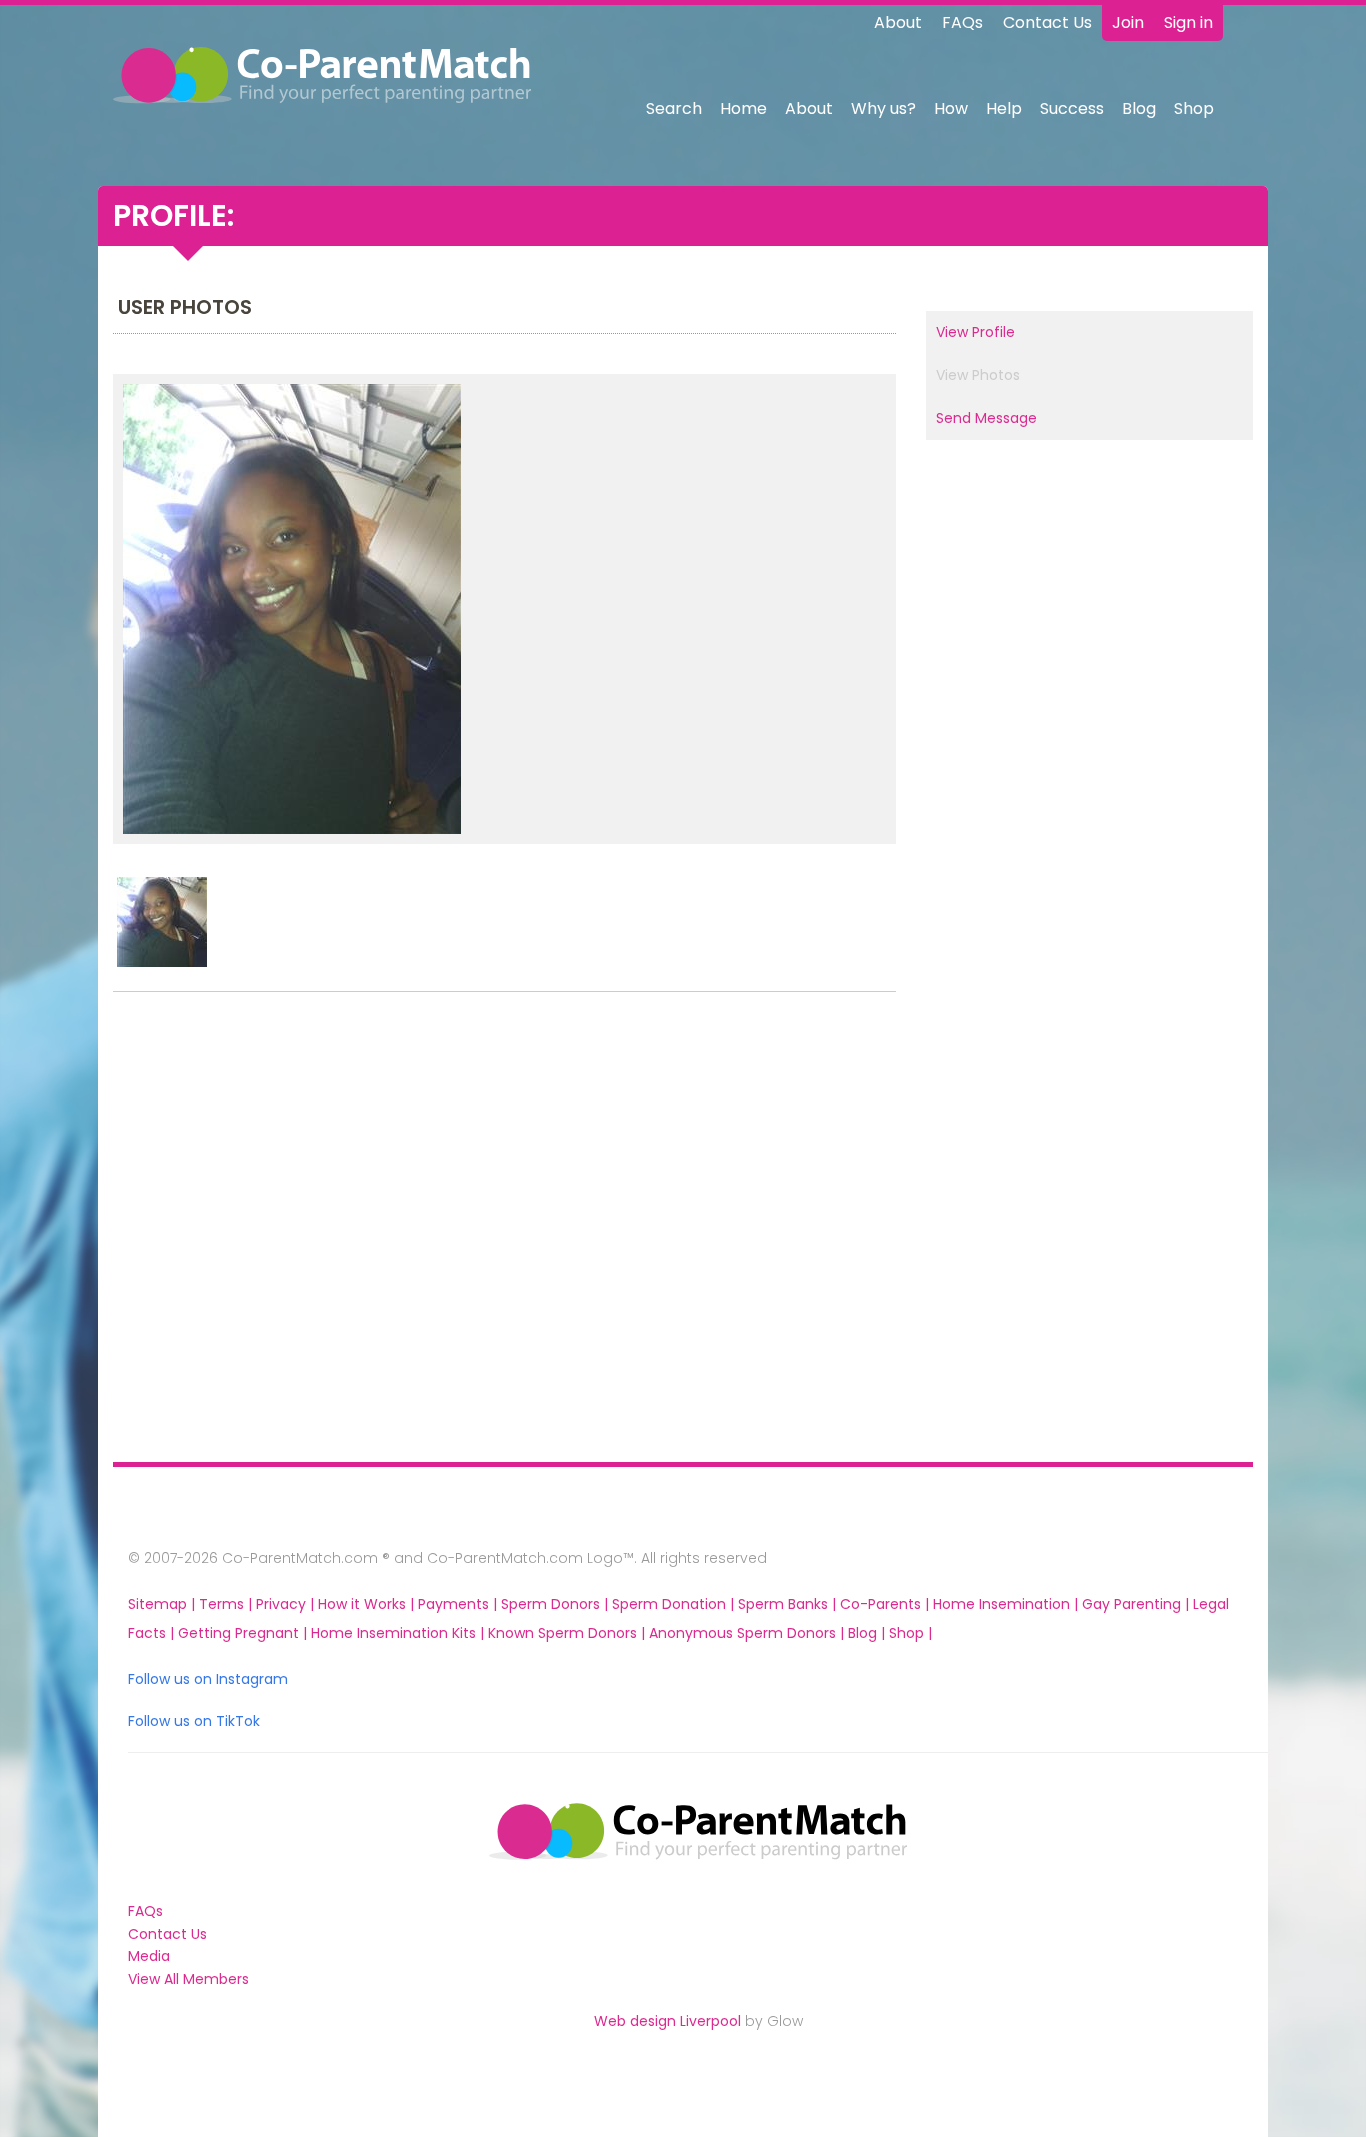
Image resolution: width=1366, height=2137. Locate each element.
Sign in (1188, 22)
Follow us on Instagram (208, 1679)
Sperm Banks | (789, 1604)
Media (149, 1956)
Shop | (910, 1633)
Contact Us (1047, 22)
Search (674, 108)
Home (743, 108)
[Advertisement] (243, 1232)
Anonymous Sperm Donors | (748, 1633)
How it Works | (368, 1604)
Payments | (459, 1604)
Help (1004, 108)
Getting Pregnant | (244, 1633)
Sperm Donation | (675, 1604)
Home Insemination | (1007, 1604)
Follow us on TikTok (194, 1721)
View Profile (975, 332)
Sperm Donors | (556, 1604)
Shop (1194, 108)
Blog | (868, 1633)
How (951, 108)
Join (1128, 22)
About (898, 22)
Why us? (883, 108)
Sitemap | (163, 1604)
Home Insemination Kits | (399, 1633)
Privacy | (287, 1604)
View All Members (188, 1979)
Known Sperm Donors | (568, 1633)
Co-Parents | (886, 1604)
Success (1072, 108)
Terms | (227, 1604)
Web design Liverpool (667, 2021)
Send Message (986, 418)
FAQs (962, 22)
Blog (1139, 108)
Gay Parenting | (1137, 1604)
